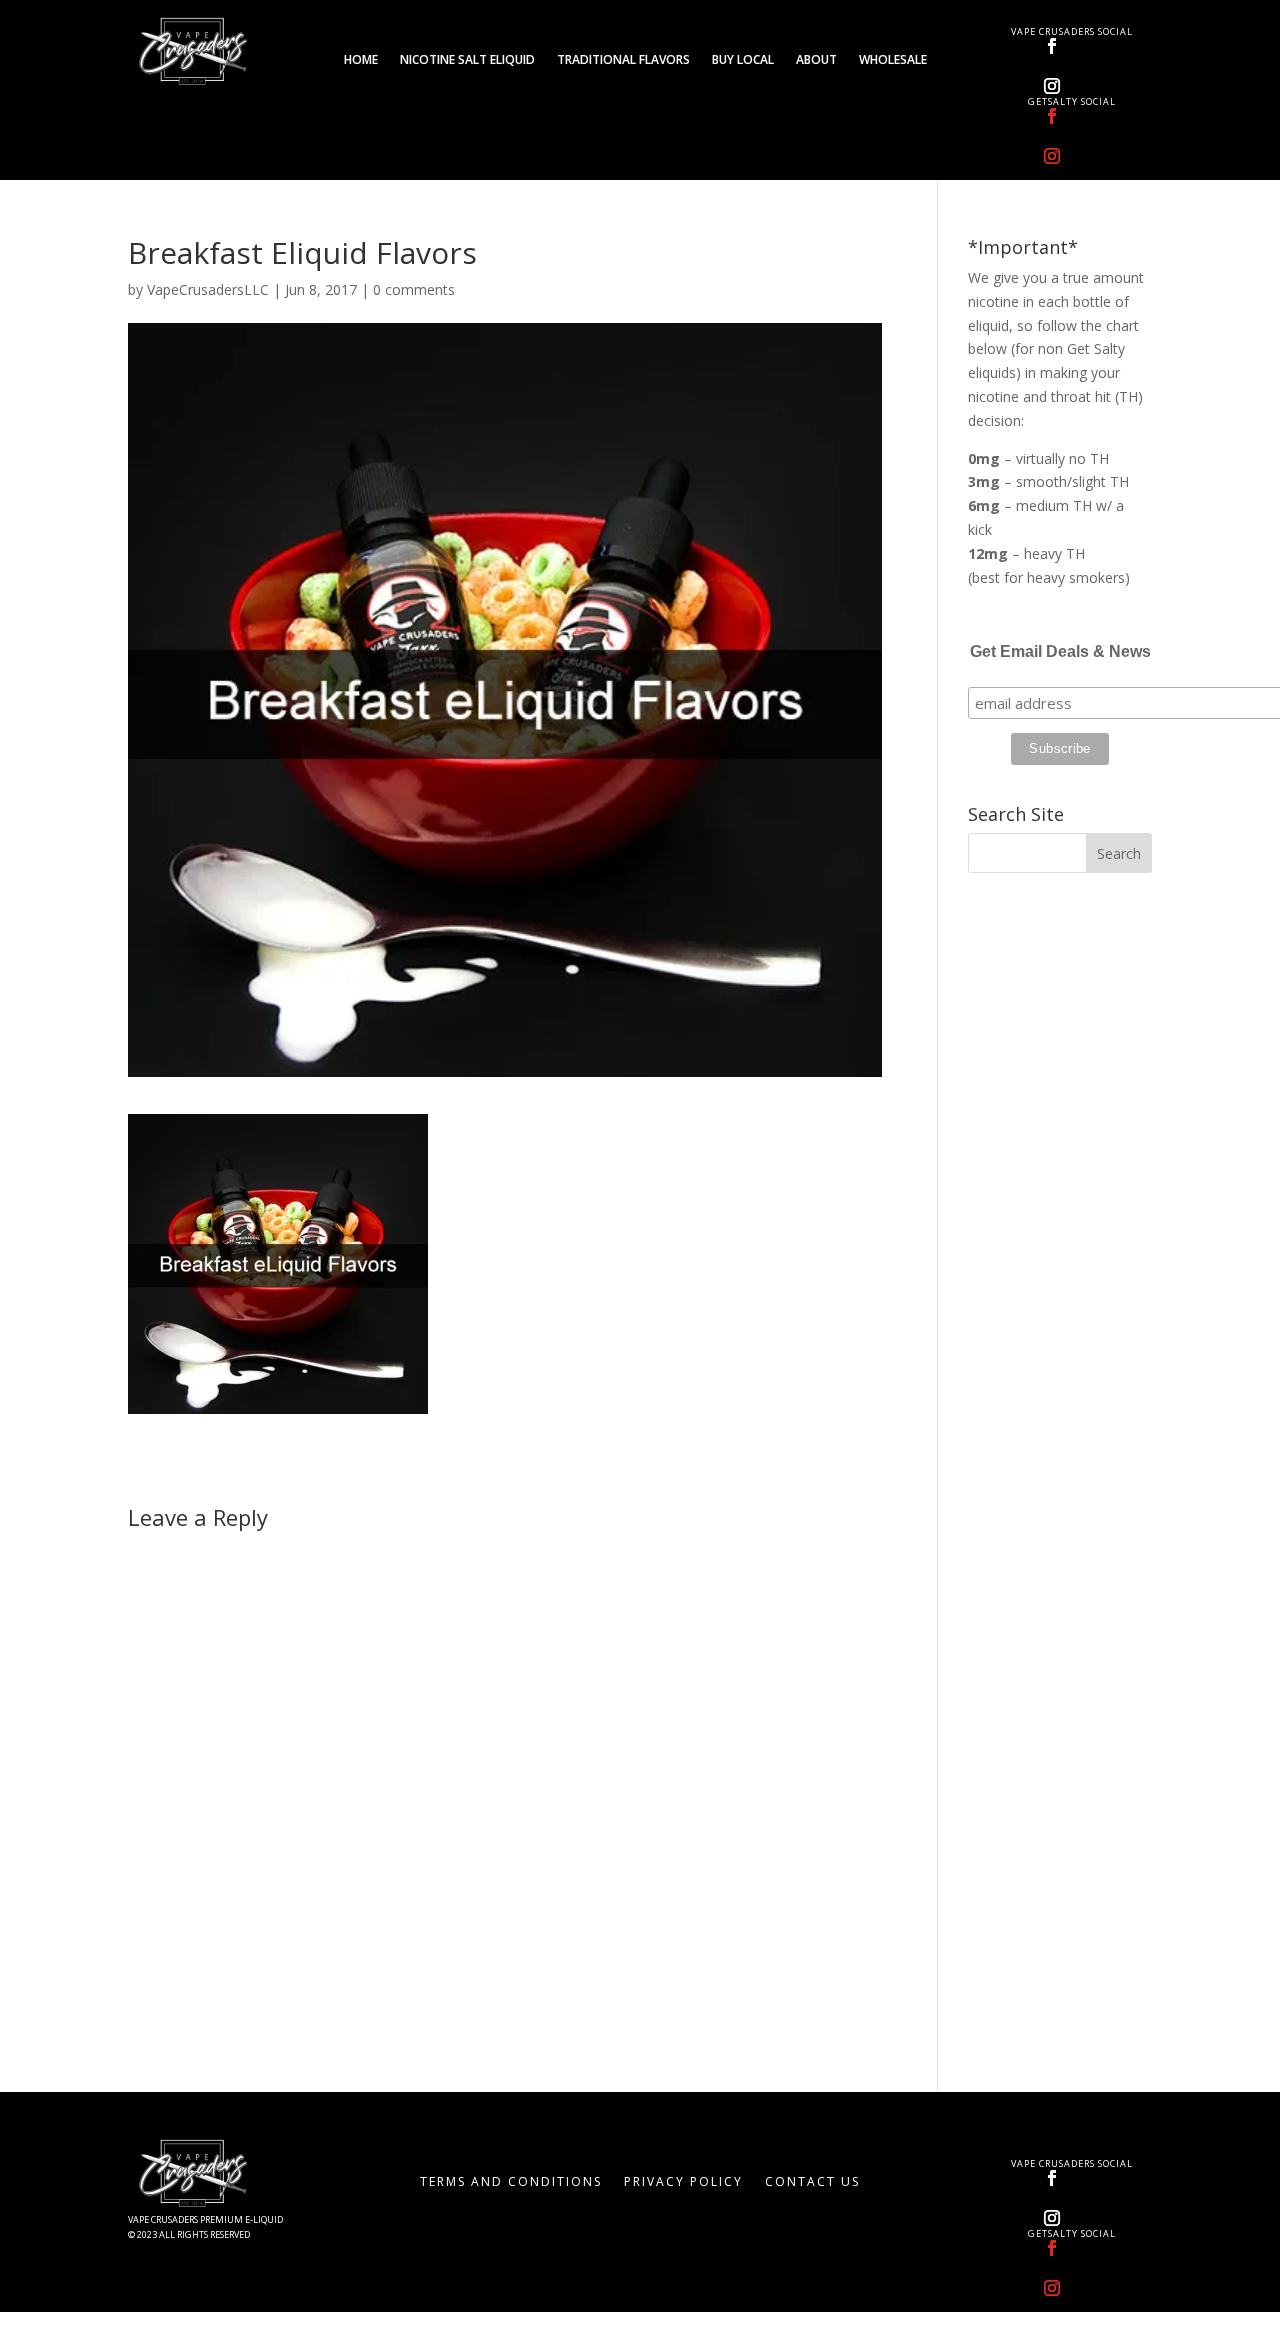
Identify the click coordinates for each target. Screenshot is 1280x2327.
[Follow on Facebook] (1052, 46)
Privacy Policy (683, 2182)
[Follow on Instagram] (1052, 86)
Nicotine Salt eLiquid (467, 60)
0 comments (414, 289)
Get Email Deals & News (1060, 651)
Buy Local (743, 60)
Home (361, 60)
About (816, 60)
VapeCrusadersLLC (208, 289)
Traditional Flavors (623, 60)
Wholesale (893, 60)
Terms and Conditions (511, 2182)
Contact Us (812, 2182)
